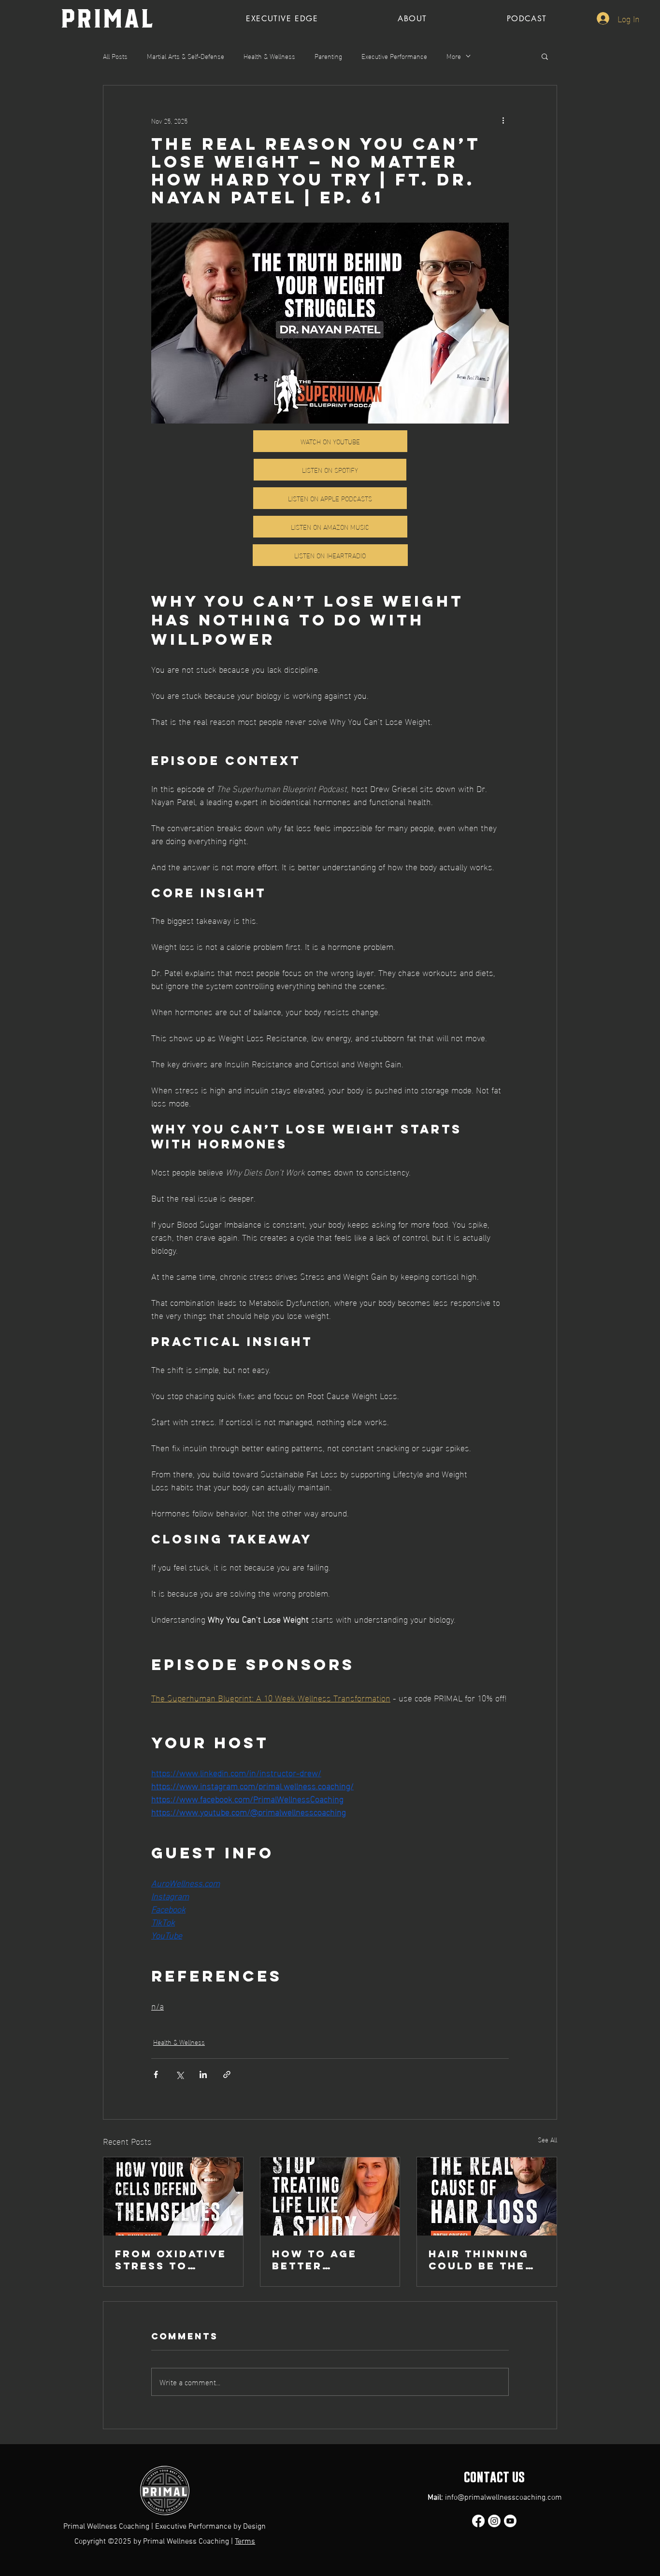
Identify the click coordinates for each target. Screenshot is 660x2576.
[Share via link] (227, 2074)
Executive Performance (394, 56)
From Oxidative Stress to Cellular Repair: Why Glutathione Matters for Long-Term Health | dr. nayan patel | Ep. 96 (171, 2260)
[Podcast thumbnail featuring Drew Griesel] (487, 2196)
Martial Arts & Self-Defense (186, 56)
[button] (545, 56)
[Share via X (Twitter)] (179, 2074)
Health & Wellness (269, 56)
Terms (245, 2542)
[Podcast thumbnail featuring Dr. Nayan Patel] (173, 2196)
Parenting (328, 56)
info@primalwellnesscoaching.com (503, 2498)
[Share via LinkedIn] (203, 2074)
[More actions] (503, 120)
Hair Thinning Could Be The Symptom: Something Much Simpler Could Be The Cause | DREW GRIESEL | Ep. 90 (484, 2260)
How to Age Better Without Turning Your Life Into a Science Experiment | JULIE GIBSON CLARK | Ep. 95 (322, 2260)
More (454, 56)
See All (547, 2140)
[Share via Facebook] (156, 2074)
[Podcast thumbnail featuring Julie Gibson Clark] (330, 2196)
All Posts (115, 56)
